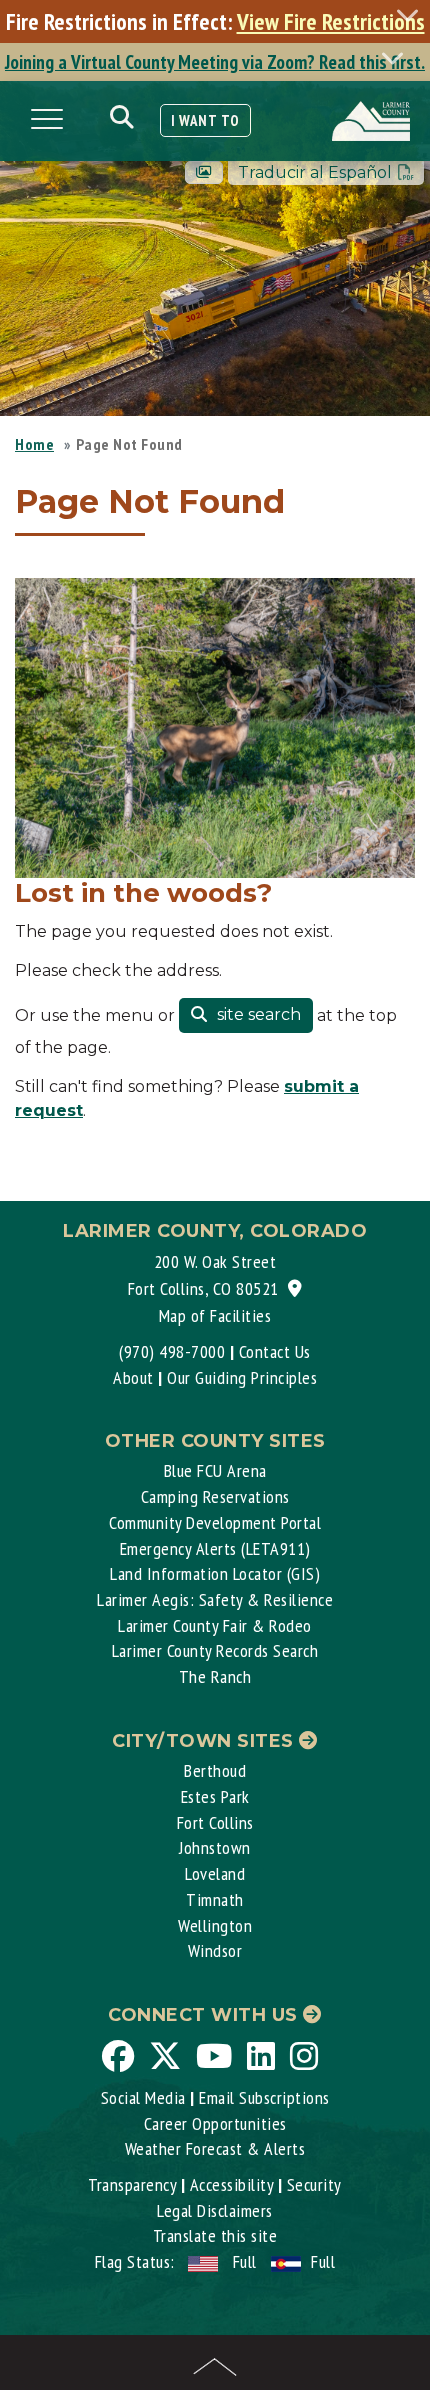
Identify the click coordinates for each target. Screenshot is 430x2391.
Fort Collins (215, 1822)
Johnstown (215, 1847)
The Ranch (215, 1676)
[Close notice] (413, 14)
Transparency (132, 2184)
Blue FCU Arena (215, 1470)
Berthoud (215, 1770)
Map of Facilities (215, 1315)
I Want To (205, 120)
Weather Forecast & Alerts (215, 2148)
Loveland (215, 1873)
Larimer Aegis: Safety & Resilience (215, 1599)
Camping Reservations (215, 1496)
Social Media (143, 2097)
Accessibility (232, 2184)
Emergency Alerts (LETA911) (215, 1548)
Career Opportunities (215, 2123)
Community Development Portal (215, 1522)
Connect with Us (205, 2015)
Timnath (215, 1899)
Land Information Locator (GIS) (215, 1573)
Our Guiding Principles (242, 1377)
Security (314, 2184)
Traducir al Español (315, 172)
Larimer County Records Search (215, 1650)
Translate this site (215, 2235)
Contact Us (275, 1351)
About (133, 1377)
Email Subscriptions (264, 2097)
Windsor (215, 1950)
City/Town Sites (205, 1741)
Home (34, 444)
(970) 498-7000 (172, 1351)
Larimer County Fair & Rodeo (215, 1625)
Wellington (215, 1925)
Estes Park (215, 1796)
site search (257, 1014)
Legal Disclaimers (215, 2210)
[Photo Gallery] (204, 172)
